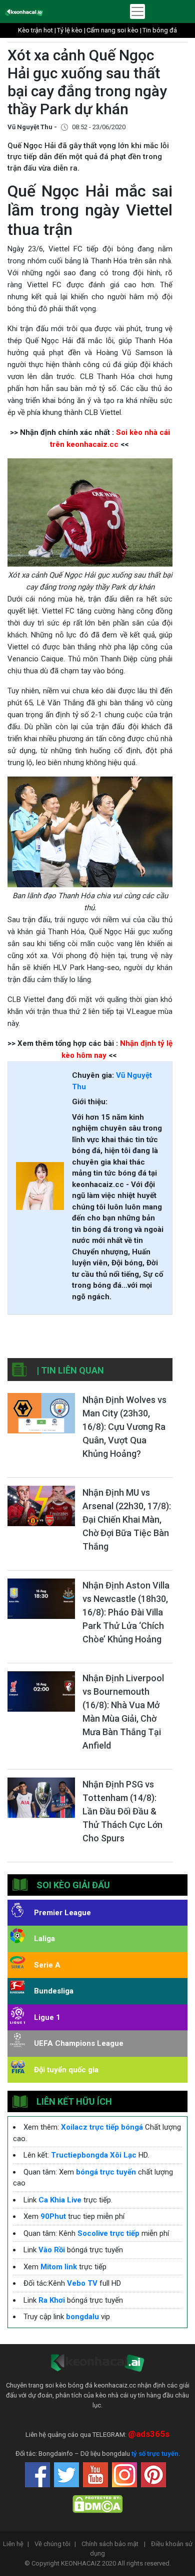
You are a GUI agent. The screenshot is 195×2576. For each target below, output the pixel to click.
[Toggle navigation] (137, 11)
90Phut (53, 2216)
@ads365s (149, 2434)
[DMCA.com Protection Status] (97, 2504)
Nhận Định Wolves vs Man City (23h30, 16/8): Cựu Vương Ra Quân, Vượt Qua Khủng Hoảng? (124, 1427)
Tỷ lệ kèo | (71, 30)
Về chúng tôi (55, 2544)
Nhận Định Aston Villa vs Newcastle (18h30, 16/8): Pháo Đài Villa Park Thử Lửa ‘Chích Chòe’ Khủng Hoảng (126, 1612)
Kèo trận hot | (37, 30)
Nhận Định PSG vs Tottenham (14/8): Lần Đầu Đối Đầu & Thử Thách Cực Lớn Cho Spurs (122, 1811)
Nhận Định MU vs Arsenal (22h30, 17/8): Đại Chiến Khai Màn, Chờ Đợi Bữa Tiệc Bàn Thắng (127, 1519)
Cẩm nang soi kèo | (114, 30)
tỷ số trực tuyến (155, 2454)
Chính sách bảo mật (113, 2544)
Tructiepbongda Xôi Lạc (94, 2155)
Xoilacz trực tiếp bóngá (102, 2127)
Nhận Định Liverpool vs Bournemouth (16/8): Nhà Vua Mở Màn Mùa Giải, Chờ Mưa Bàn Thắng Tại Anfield (123, 1712)
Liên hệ (16, 2544)
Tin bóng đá (160, 30)
